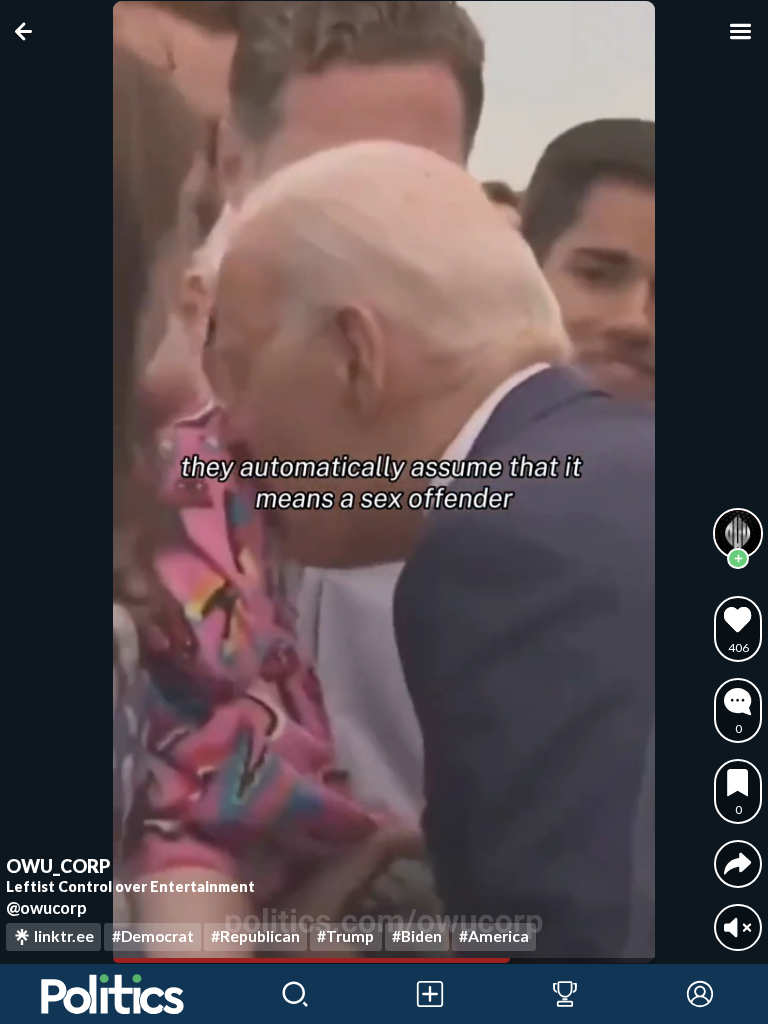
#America (494, 936)
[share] (737, 863)
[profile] (738, 533)
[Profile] (700, 994)
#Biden (417, 936)
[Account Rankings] (564, 994)
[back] (27, 31)
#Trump (345, 936)
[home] (113, 994)
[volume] (737, 927)
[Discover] (294, 994)
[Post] (429, 994)
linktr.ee (64, 936)
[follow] (738, 559)
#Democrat (153, 936)
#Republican (255, 936)
